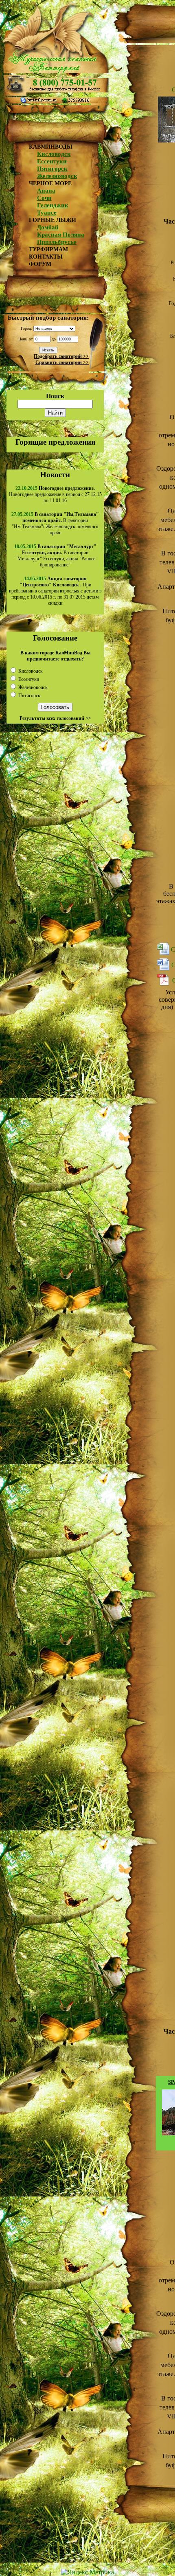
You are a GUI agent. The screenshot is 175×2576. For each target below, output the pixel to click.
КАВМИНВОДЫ (51, 147)
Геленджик (53, 205)
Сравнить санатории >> (62, 362)
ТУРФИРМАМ (48, 249)
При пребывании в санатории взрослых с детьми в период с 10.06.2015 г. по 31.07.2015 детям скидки (55, 591)
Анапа (46, 191)
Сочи (44, 198)
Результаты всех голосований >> (55, 718)
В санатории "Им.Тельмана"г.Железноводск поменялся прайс (55, 523)
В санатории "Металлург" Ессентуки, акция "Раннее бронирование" (56, 556)
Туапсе (47, 213)
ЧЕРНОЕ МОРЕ (50, 183)
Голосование (55, 638)
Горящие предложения (55, 442)
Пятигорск (52, 169)
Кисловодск (54, 154)
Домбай (48, 227)
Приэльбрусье (57, 242)
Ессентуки (52, 161)
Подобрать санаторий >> (61, 356)
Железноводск (57, 176)
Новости (55, 475)
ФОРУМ (40, 264)
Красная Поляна (61, 235)
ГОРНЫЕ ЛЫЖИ (52, 220)
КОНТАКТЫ (46, 257)
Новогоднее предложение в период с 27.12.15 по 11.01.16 (55, 494)
